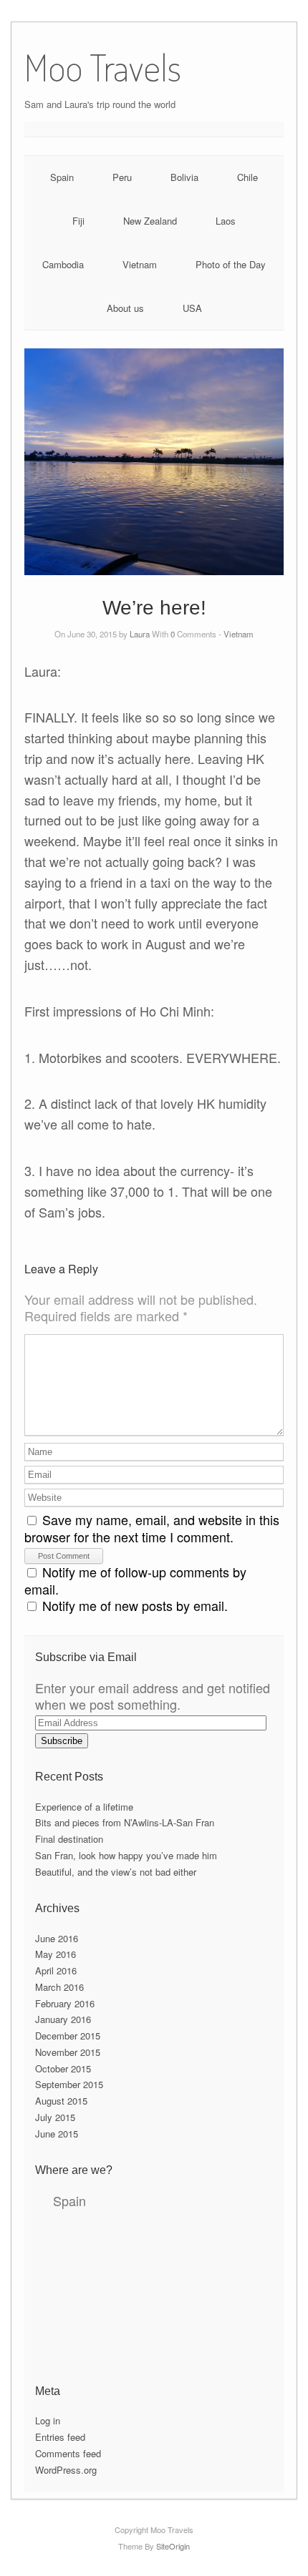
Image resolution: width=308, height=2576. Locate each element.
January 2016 (63, 2019)
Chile (247, 177)
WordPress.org (66, 2470)
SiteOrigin (173, 2546)
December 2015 (68, 2036)
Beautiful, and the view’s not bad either (116, 1872)
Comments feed (68, 2453)
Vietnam (140, 264)
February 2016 (65, 2003)
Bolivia (184, 177)
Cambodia (63, 264)
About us (125, 308)
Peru (122, 177)
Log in (48, 2420)
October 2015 (63, 2068)
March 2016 (59, 1987)
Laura (140, 634)
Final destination (69, 1839)
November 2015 (68, 2052)
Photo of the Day (231, 264)
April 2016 (56, 1970)
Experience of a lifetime (84, 1807)
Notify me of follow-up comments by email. (135, 1580)
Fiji (78, 221)
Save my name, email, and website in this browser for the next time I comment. (152, 1528)
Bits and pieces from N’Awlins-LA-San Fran (125, 1822)
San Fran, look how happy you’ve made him (126, 1855)
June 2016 (57, 1938)
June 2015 (57, 2134)
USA (192, 308)
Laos (226, 221)
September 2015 (69, 2084)
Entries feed (60, 2437)
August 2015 (61, 2101)
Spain (62, 177)
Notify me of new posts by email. (135, 1605)
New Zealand (150, 221)
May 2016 (56, 1954)
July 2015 (55, 2117)
